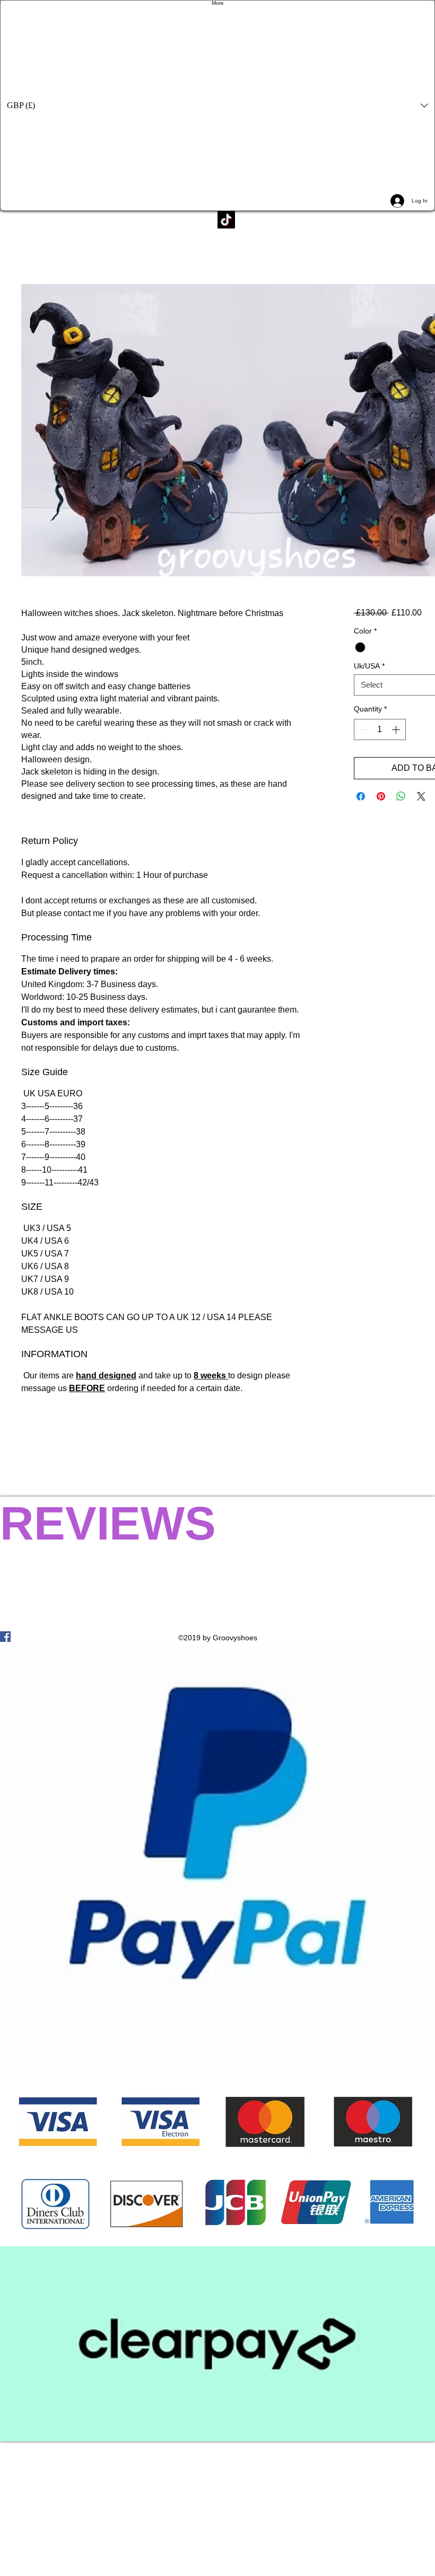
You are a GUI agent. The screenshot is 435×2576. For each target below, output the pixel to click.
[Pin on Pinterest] (381, 796)
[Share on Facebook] (361, 796)
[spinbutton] (380, 729)
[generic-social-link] (217, 1637)
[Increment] (397, 729)
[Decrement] (363, 729)
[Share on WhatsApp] (401, 796)
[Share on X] (421, 796)
